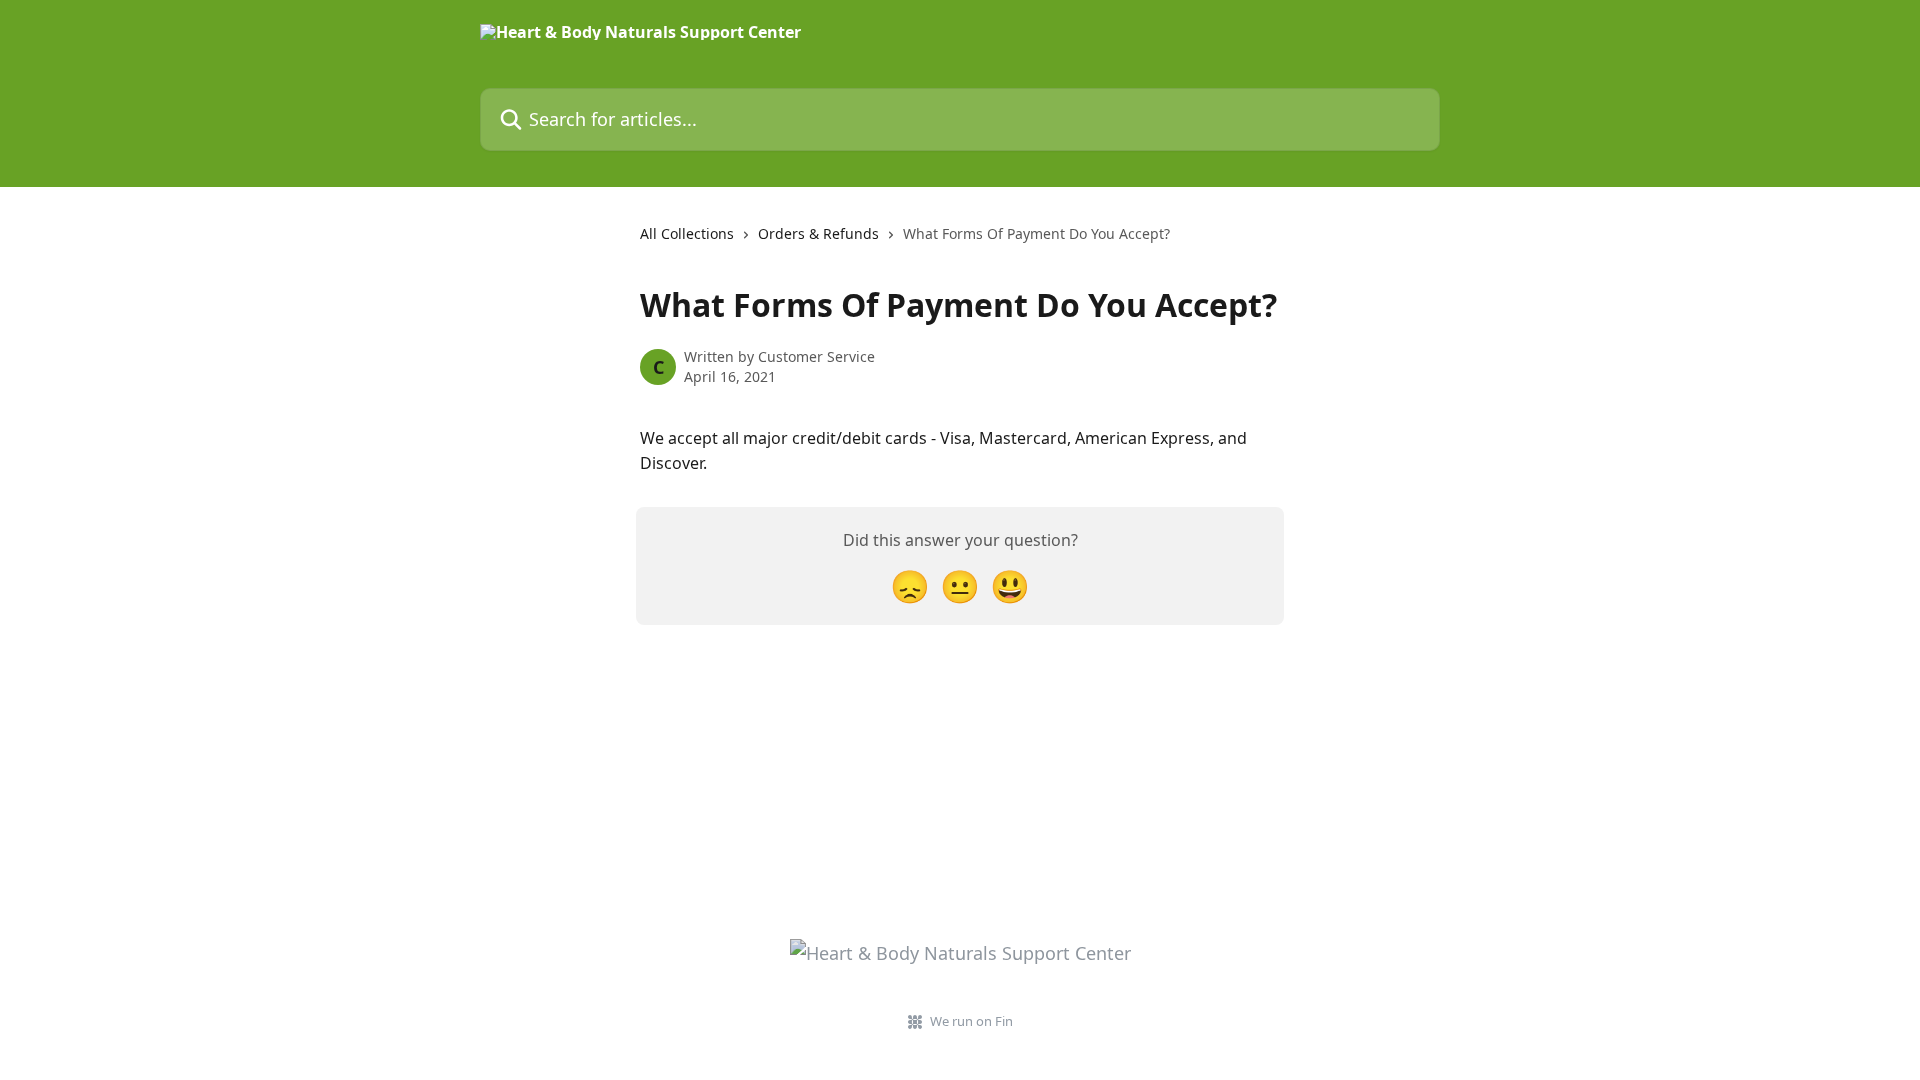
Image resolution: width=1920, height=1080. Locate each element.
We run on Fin (971, 1021)
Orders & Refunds (818, 233)
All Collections (687, 233)
